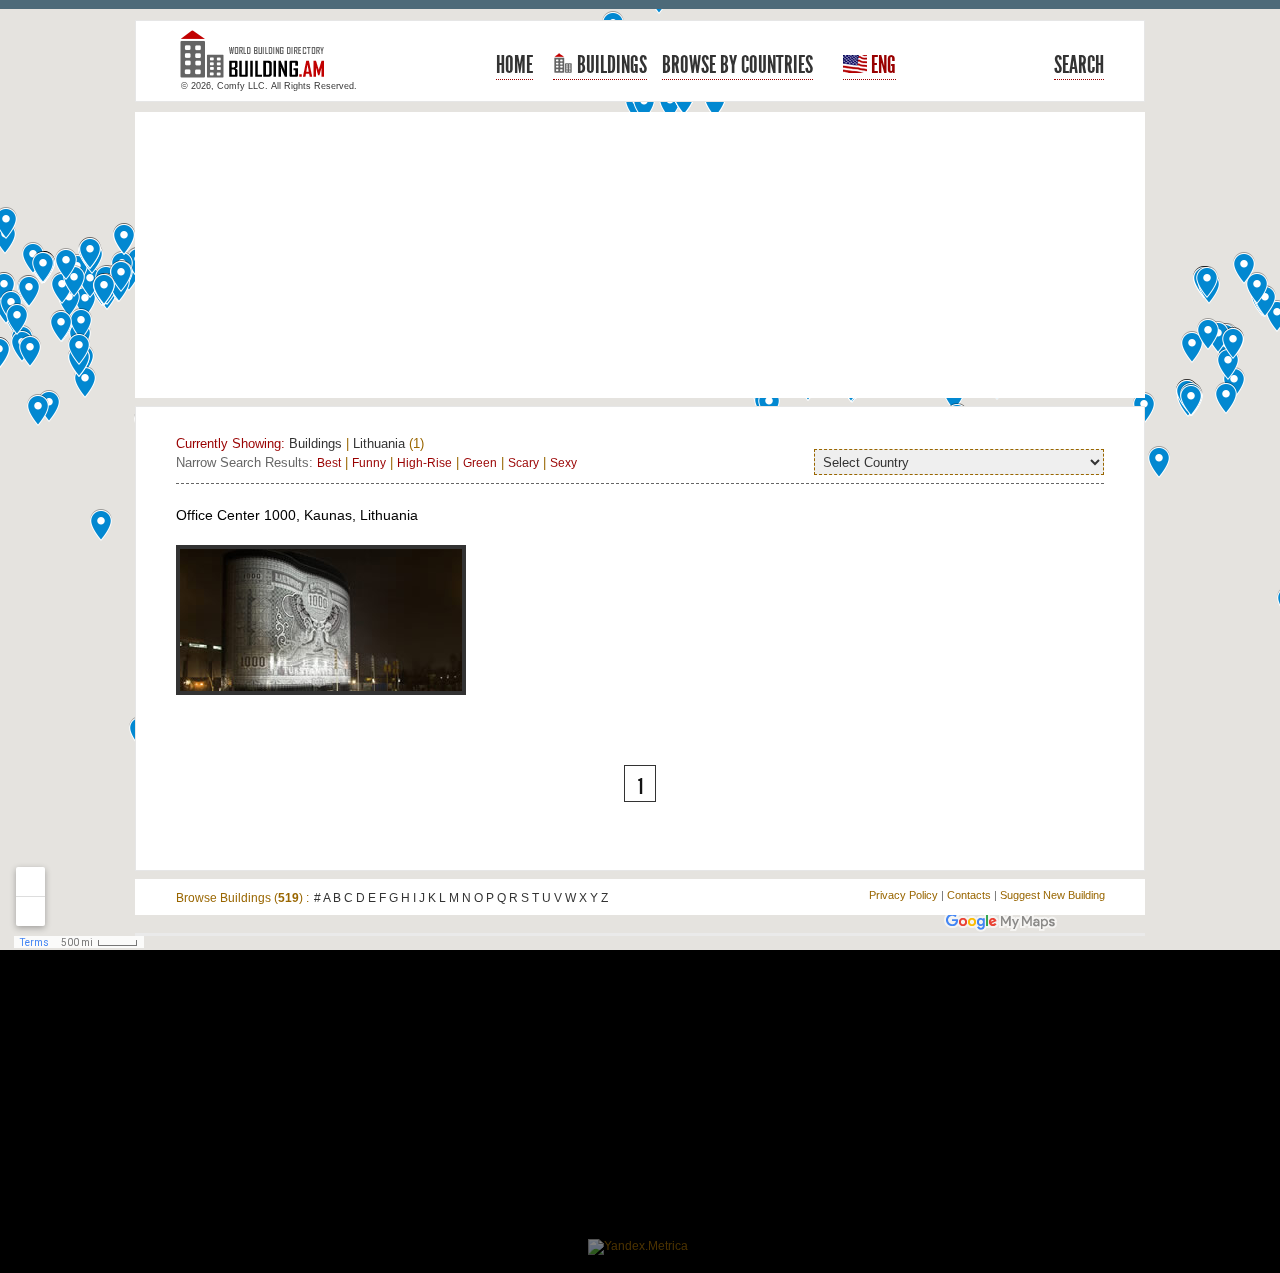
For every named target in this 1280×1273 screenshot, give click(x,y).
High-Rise (424, 463)
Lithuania (379, 443)
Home (514, 65)
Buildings (610, 65)
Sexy (563, 463)
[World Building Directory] (260, 62)
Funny (369, 463)
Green (480, 463)
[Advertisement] (640, 255)
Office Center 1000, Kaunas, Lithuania (297, 515)
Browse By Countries (737, 65)
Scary (523, 463)
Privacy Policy (903, 895)
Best (329, 463)
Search (1079, 65)
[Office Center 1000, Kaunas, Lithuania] (321, 706)
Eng (881, 65)
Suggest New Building (1052, 895)
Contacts (969, 895)
